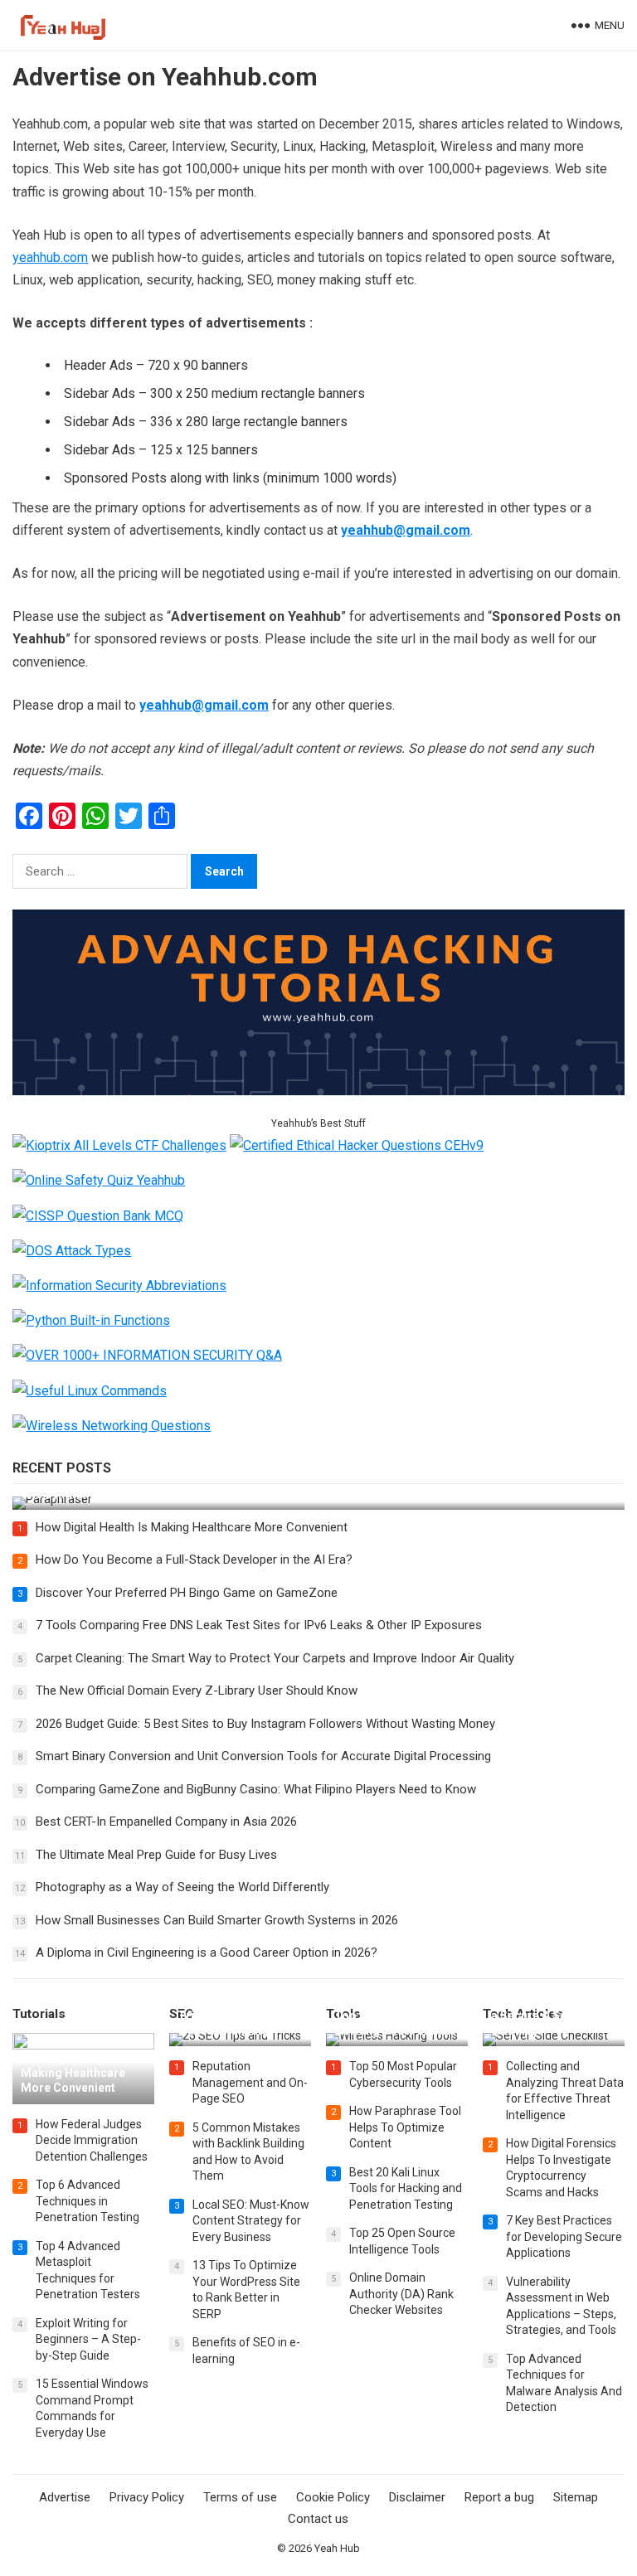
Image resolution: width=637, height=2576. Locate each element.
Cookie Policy (333, 2497)
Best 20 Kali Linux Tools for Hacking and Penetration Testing (406, 2188)
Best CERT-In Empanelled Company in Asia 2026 (166, 1822)
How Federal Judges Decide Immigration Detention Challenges (92, 2140)
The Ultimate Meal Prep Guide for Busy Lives (156, 1855)
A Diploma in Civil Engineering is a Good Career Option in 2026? (207, 1953)
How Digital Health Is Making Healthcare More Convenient (192, 1527)
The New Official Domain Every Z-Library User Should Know (197, 1691)
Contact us (318, 2519)
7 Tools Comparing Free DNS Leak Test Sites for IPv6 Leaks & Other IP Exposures (259, 1625)
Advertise (65, 2497)
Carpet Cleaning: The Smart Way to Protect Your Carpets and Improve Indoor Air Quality (275, 1658)
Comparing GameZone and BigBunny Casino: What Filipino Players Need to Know (256, 1789)
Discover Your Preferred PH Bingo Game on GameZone (187, 1593)
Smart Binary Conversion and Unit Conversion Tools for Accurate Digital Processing (263, 1756)
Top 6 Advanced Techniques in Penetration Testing (88, 2201)
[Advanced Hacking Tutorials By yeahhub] (318, 1091)
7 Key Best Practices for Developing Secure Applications (564, 2236)
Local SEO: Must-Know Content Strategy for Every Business (251, 2221)
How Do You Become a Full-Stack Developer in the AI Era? (194, 1560)
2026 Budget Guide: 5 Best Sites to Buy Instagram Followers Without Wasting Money (265, 1724)
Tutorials (39, 2014)
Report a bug (499, 2497)
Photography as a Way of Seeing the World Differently (182, 1887)
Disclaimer (417, 2497)
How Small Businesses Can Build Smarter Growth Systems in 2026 (217, 1920)
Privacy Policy (147, 2497)
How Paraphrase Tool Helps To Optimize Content (405, 2127)
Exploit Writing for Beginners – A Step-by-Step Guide (88, 2339)
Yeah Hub (337, 2548)
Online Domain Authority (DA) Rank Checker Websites (401, 2294)
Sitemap (576, 2497)
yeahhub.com (50, 257)
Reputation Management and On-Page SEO (250, 2082)
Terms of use (240, 2497)
